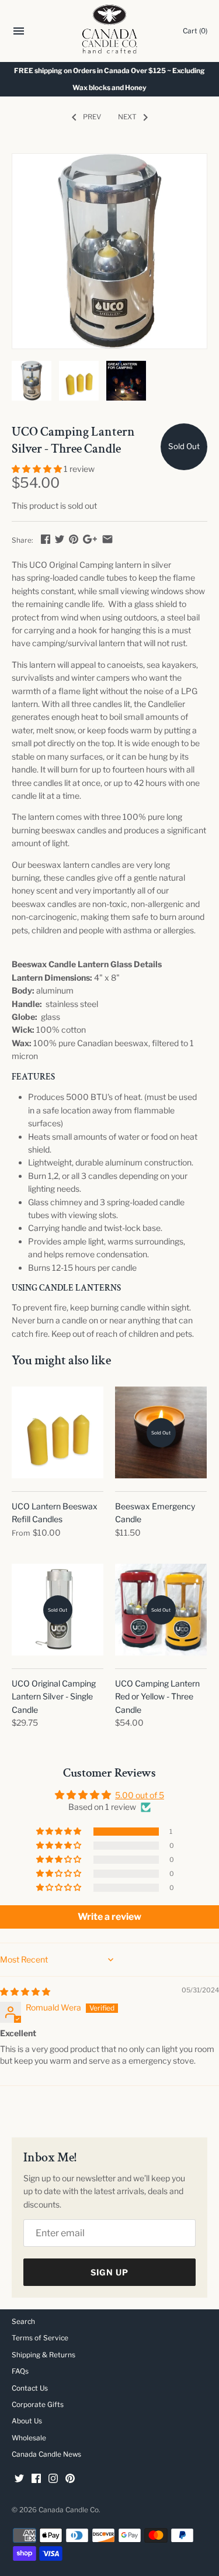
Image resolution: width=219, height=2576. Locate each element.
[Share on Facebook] (46, 539)
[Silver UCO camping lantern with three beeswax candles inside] (109, 251)
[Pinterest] (70, 2479)
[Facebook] (36, 2479)
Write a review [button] (109, 1917)
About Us (27, 2421)
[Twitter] (19, 2479)
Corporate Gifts (38, 2405)
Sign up (109, 2272)
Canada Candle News (46, 2454)
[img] (25, 1992)
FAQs (20, 2371)
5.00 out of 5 (140, 1795)
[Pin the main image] (74, 539)
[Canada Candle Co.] (109, 31)
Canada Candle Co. (69, 2510)
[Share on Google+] (90, 539)
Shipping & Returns (44, 2355)
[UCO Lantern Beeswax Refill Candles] (58, 1432)
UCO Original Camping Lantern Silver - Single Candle (54, 1696)
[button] (38, 469)
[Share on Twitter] (60, 539)
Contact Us (30, 2388)
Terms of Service (40, 2338)
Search (23, 2322)
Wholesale (29, 2438)
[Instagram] (53, 2479)
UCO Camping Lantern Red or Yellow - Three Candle (157, 1696)
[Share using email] (107, 539)
